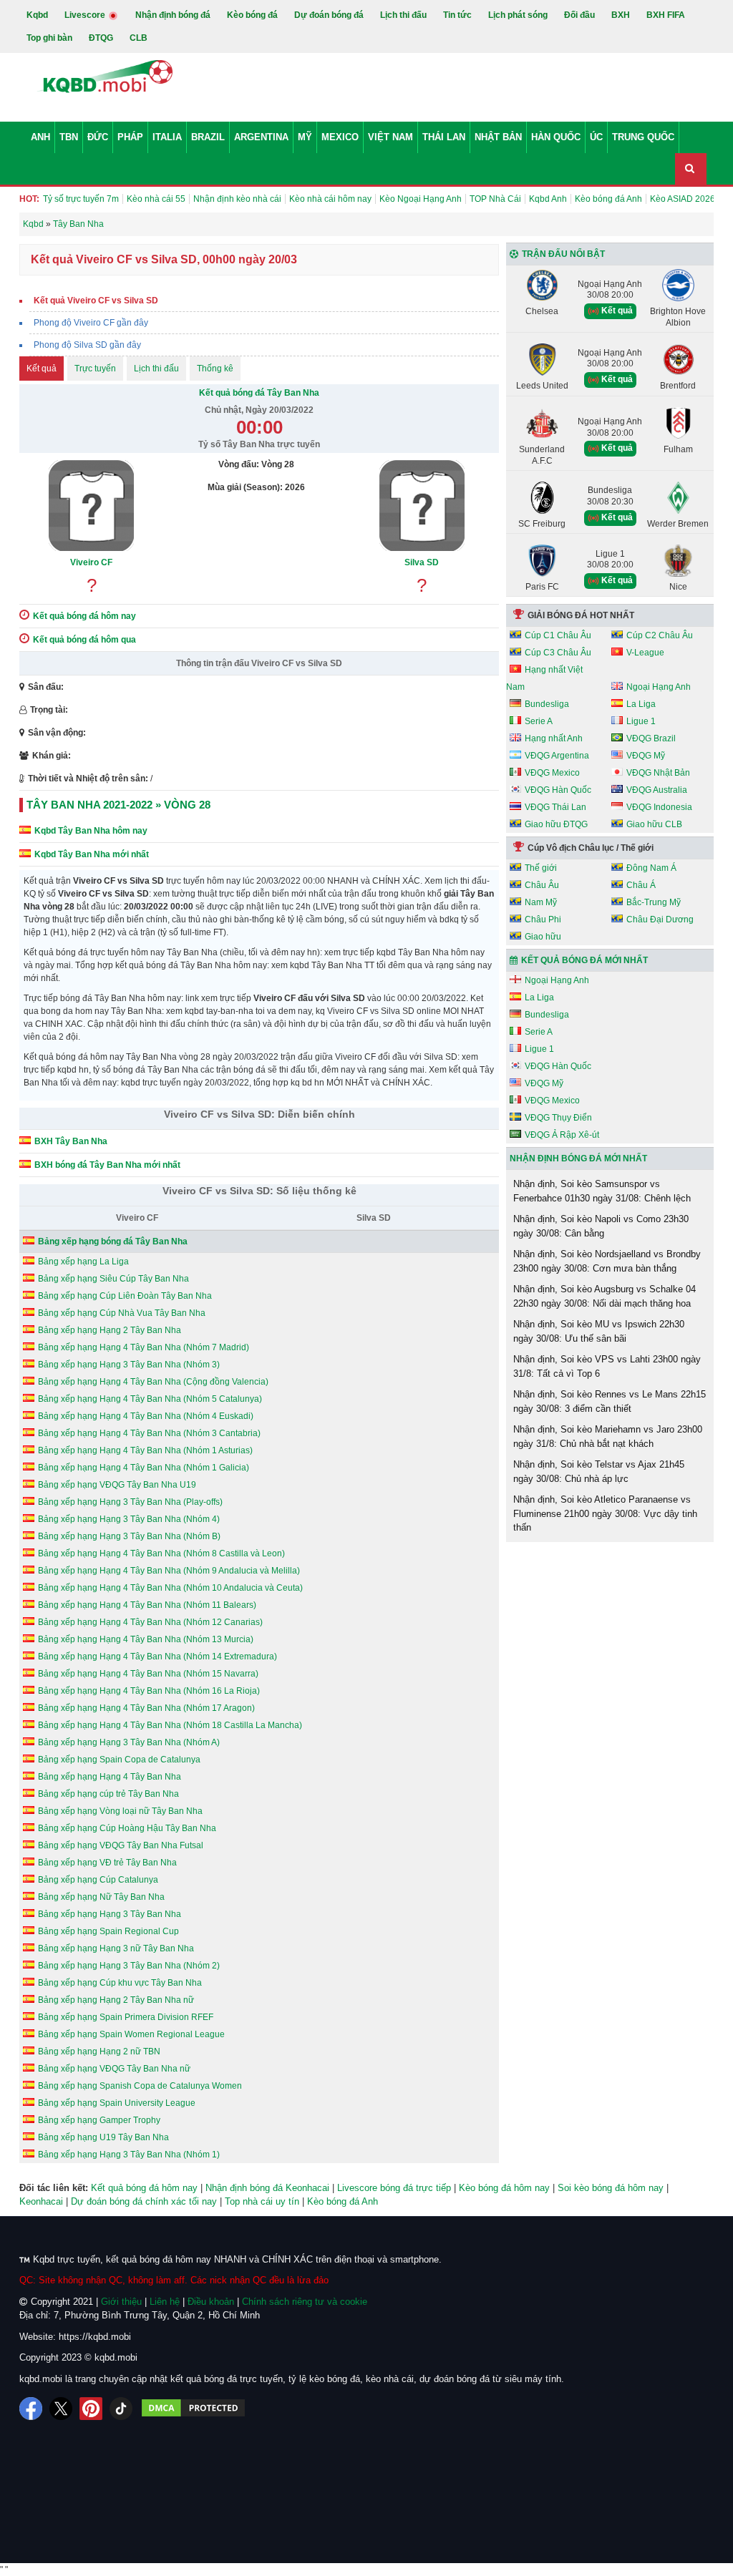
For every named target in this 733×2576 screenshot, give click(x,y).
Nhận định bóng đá (173, 15)
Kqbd (37, 15)
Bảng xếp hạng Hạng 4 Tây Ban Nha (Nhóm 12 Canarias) (150, 1622)
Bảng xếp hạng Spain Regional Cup (108, 1931)
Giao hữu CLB (654, 824)
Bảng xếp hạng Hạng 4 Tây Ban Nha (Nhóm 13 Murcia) (146, 1639)
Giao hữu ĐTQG (556, 824)
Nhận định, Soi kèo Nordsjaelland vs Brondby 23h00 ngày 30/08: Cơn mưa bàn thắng (607, 1261)
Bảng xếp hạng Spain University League (117, 2103)
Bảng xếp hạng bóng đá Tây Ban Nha (113, 1241)
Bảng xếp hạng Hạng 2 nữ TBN (99, 2051)
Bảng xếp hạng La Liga (83, 1262)
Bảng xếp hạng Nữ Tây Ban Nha (101, 1897)
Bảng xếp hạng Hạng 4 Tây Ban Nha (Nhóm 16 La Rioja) (149, 1691)
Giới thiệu (121, 2302)
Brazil (208, 137)
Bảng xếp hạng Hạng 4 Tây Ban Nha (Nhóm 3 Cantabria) (149, 1433)
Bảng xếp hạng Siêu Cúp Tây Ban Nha (113, 1279)
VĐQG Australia (657, 790)
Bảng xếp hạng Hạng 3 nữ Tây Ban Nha (116, 1948)
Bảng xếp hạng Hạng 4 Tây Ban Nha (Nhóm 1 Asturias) (145, 1450)
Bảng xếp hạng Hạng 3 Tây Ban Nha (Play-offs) (130, 1502)
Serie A (539, 721)
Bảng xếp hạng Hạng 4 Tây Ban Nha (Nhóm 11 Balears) (147, 1605)
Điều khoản (211, 2302)
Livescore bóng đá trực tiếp (394, 2188)
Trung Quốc (643, 137)
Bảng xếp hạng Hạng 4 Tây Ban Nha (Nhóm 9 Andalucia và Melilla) (169, 1571)
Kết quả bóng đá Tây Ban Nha (259, 393)
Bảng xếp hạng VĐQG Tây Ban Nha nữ (114, 2069)
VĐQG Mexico (552, 773)
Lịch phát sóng (518, 15)
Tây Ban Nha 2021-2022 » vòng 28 (118, 805)
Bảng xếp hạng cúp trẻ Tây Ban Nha (108, 1794)
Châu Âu (542, 885)
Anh (40, 137)
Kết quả (42, 369)
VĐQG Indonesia (659, 807)
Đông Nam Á (651, 868)
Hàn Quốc (556, 137)
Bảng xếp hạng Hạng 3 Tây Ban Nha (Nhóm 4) (129, 1519)
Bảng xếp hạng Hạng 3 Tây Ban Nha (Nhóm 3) (129, 1365)
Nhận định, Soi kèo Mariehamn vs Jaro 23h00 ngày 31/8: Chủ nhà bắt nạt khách (608, 1436)
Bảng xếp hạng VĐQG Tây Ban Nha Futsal (121, 1845)
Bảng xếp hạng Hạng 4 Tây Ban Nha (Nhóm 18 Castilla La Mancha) (170, 1725)
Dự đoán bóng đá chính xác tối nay (144, 2201)
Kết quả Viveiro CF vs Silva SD (96, 301)
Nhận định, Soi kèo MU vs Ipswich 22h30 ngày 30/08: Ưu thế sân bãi (599, 1331)
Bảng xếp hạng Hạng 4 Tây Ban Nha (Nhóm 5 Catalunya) (150, 1399)
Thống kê (215, 369)
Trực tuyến (95, 369)
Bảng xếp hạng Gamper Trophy (99, 2120)
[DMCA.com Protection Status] (193, 2409)
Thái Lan (444, 137)
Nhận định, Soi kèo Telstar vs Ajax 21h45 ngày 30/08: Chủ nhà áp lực (599, 1472)
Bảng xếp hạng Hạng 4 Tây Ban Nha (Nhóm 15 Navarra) (148, 1674)
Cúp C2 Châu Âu (660, 635)
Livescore (86, 15)
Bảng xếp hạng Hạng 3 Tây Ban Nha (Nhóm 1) (129, 2155)
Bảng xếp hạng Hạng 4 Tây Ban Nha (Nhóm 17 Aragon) (146, 1708)
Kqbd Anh (548, 199)
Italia (167, 137)
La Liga (641, 704)
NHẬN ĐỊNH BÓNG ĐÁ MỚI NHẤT (578, 1158)
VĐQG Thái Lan (555, 807)
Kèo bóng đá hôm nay (504, 2188)
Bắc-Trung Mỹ (654, 902)
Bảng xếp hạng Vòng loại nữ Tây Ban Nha (120, 1811)
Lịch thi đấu (403, 15)
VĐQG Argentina (557, 756)
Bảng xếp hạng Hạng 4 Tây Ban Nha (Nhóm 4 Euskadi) (146, 1416)
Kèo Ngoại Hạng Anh (421, 199)
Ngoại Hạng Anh (659, 687)
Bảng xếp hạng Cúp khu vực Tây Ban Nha (120, 1983)
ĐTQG (101, 38)
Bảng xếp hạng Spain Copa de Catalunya (119, 1760)
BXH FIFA (666, 15)
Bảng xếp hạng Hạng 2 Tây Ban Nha (110, 1330)
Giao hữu (543, 937)
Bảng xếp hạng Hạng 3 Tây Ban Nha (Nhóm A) (129, 1742)
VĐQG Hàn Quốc (558, 790)
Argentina (261, 137)
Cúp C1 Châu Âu (558, 635)
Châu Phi (543, 919)
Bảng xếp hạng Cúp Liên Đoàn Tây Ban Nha (125, 1296)
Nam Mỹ (541, 902)
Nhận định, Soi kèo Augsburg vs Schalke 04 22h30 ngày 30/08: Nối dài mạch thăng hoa (605, 1296)
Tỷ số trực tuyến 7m (81, 199)
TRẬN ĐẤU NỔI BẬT (563, 254)
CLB (139, 38)
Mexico (340, 137)
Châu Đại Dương (660, 919)
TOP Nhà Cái (495, 199)
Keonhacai (41, 2201)
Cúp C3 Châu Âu (558, 653)
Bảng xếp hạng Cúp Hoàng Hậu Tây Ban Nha (127, 1828)
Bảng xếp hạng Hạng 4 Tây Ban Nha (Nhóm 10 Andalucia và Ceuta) (170, 1588)
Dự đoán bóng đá (329, 15)
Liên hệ (165, 2302)
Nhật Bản (498, 137)
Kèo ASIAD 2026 (683, 199)
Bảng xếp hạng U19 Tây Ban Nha (103, 2137)
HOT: (29, 199)
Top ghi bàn (49, 38)
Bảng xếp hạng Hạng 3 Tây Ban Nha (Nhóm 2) (129, 1966)
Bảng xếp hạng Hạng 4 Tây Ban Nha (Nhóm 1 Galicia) (144, 1468)
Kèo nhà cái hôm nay (330, 199)
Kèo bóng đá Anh (608, 199)
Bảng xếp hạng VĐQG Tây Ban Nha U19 (117, 1485)
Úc (596, 137)
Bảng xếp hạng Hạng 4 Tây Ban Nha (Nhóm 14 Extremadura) (157, 1657)
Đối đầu (579, 15)
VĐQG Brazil (651, 738)
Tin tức (457, 15)
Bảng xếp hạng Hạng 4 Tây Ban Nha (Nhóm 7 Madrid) (144, 1347)
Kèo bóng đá (252, 15)
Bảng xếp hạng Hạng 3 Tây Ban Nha (110, 1914)
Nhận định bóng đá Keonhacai (267, 2188)
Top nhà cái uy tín (262, 2201)
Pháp (130, 137)
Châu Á (641, 885)
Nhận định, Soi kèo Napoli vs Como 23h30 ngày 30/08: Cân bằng (601, 1226)
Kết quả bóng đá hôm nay (144, 2188)
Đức (98, 137)
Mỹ (305, 137)
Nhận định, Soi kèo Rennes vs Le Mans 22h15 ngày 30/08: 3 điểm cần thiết (610, 1401)
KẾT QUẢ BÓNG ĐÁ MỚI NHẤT (584, 960)
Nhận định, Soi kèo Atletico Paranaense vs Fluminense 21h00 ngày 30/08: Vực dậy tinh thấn (605, 1513)
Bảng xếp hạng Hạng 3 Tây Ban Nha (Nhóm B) (129, 1536)
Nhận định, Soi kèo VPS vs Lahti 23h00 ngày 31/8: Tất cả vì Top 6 (607, 1366)
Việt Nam (390, 137)
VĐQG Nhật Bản (658, 773)
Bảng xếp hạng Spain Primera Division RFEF (126, 2017)
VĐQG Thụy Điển (558, 1118)
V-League (645, 653)
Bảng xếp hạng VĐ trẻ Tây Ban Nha (107, 1863)
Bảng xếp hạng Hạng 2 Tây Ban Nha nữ (116, 2000)
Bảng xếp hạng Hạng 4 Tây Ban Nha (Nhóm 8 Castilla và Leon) (161, 1553)
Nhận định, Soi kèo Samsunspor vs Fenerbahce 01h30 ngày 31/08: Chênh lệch (602, 1191)
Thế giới (541, 868)
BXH (621, 15)
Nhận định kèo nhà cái (237, 199)
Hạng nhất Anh (554, 738)
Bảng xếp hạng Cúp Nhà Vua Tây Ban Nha (122, 1313)
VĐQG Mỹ (646, 756)
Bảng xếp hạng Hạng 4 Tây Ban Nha (110, 1777)
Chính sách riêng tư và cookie (305, 2302)
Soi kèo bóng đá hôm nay (611, 2188)
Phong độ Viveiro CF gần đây (91, 323)
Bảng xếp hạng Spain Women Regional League (131, 2034)
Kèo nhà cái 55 (156, 199)
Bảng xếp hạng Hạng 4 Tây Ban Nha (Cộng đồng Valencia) (153, 1382)
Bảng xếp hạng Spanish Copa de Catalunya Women (140, 2086)
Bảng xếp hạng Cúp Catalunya (98, 1880)
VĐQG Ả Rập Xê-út (562, 1135)
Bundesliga (547, 704)
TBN (69, 137)
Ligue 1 (641, 721)
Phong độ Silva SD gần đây (87, 345)
